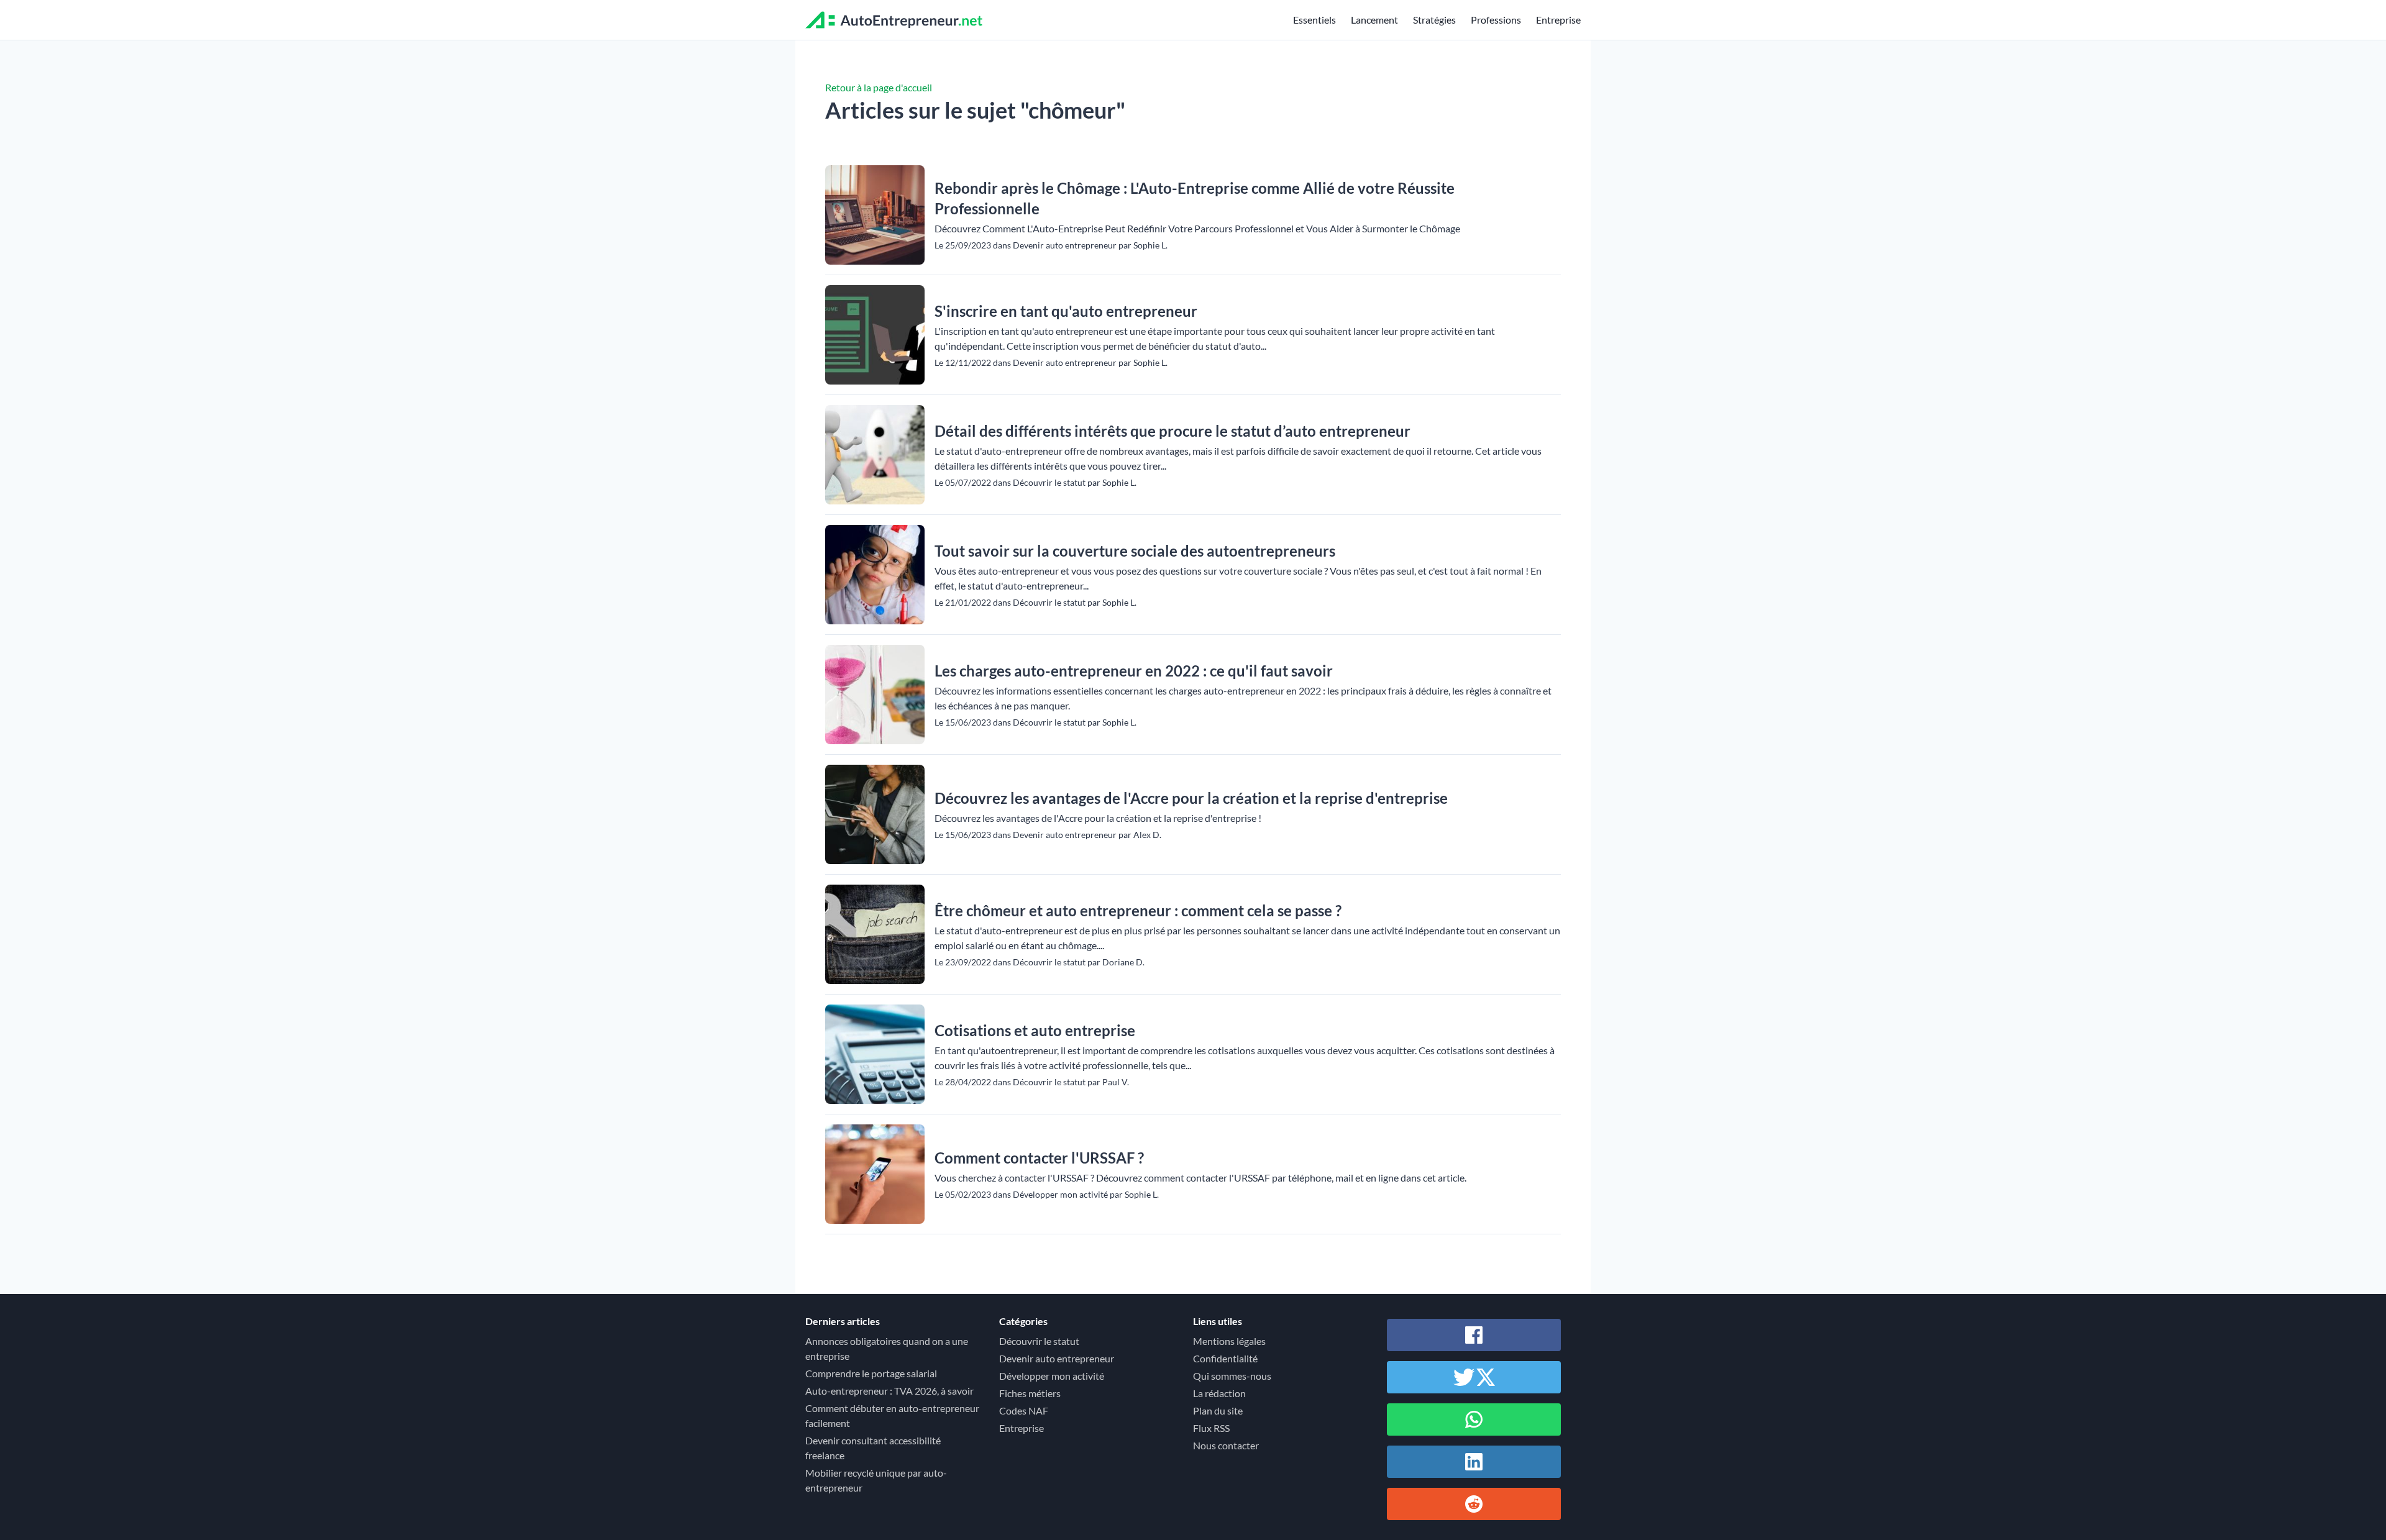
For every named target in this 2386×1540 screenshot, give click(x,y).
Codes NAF (1024, 1410)
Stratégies (1434, 20)
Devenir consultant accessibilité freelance (873, 1448)
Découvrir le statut (1039, 1341)
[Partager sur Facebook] (1474, 1335)
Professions (1496, 20)
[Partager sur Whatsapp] (1474, 1419)
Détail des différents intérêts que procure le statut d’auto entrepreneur (1172, 431)
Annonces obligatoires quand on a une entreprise (887, 1348)
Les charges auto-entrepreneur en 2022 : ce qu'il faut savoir (1134, 671)
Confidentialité (1225, 1358)
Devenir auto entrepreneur (1057, 1358)
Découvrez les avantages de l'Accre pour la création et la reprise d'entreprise (1191, 798)
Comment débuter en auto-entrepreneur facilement (892, 1415)
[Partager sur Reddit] (1474, 1504)
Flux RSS (1211, 1428)
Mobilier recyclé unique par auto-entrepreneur (876, 1480)
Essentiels (1314, 20)
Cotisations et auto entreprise (1035, 1030)
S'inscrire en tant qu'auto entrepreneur (1066, 311)
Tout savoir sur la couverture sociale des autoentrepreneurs (1135, 551)
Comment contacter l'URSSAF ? (1039, 1158)
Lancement (1374, 20)
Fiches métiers (1030, 1393)
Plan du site (1218, 1410)
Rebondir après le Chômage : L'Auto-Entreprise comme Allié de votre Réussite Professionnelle (1195, 198)
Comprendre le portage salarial (871, 1373)
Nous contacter (1226, 1445)
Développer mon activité (1052, 1376)
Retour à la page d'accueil (879, 87)
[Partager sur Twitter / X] (1474, 1377)
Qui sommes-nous (1232, 1376)
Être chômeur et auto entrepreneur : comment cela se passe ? (1138, 910)
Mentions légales (1229, 1341)
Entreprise (1558, 20)
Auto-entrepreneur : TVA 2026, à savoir (889, 1391)
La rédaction (1219, 1393)
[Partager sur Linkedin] (1474, 1462)
